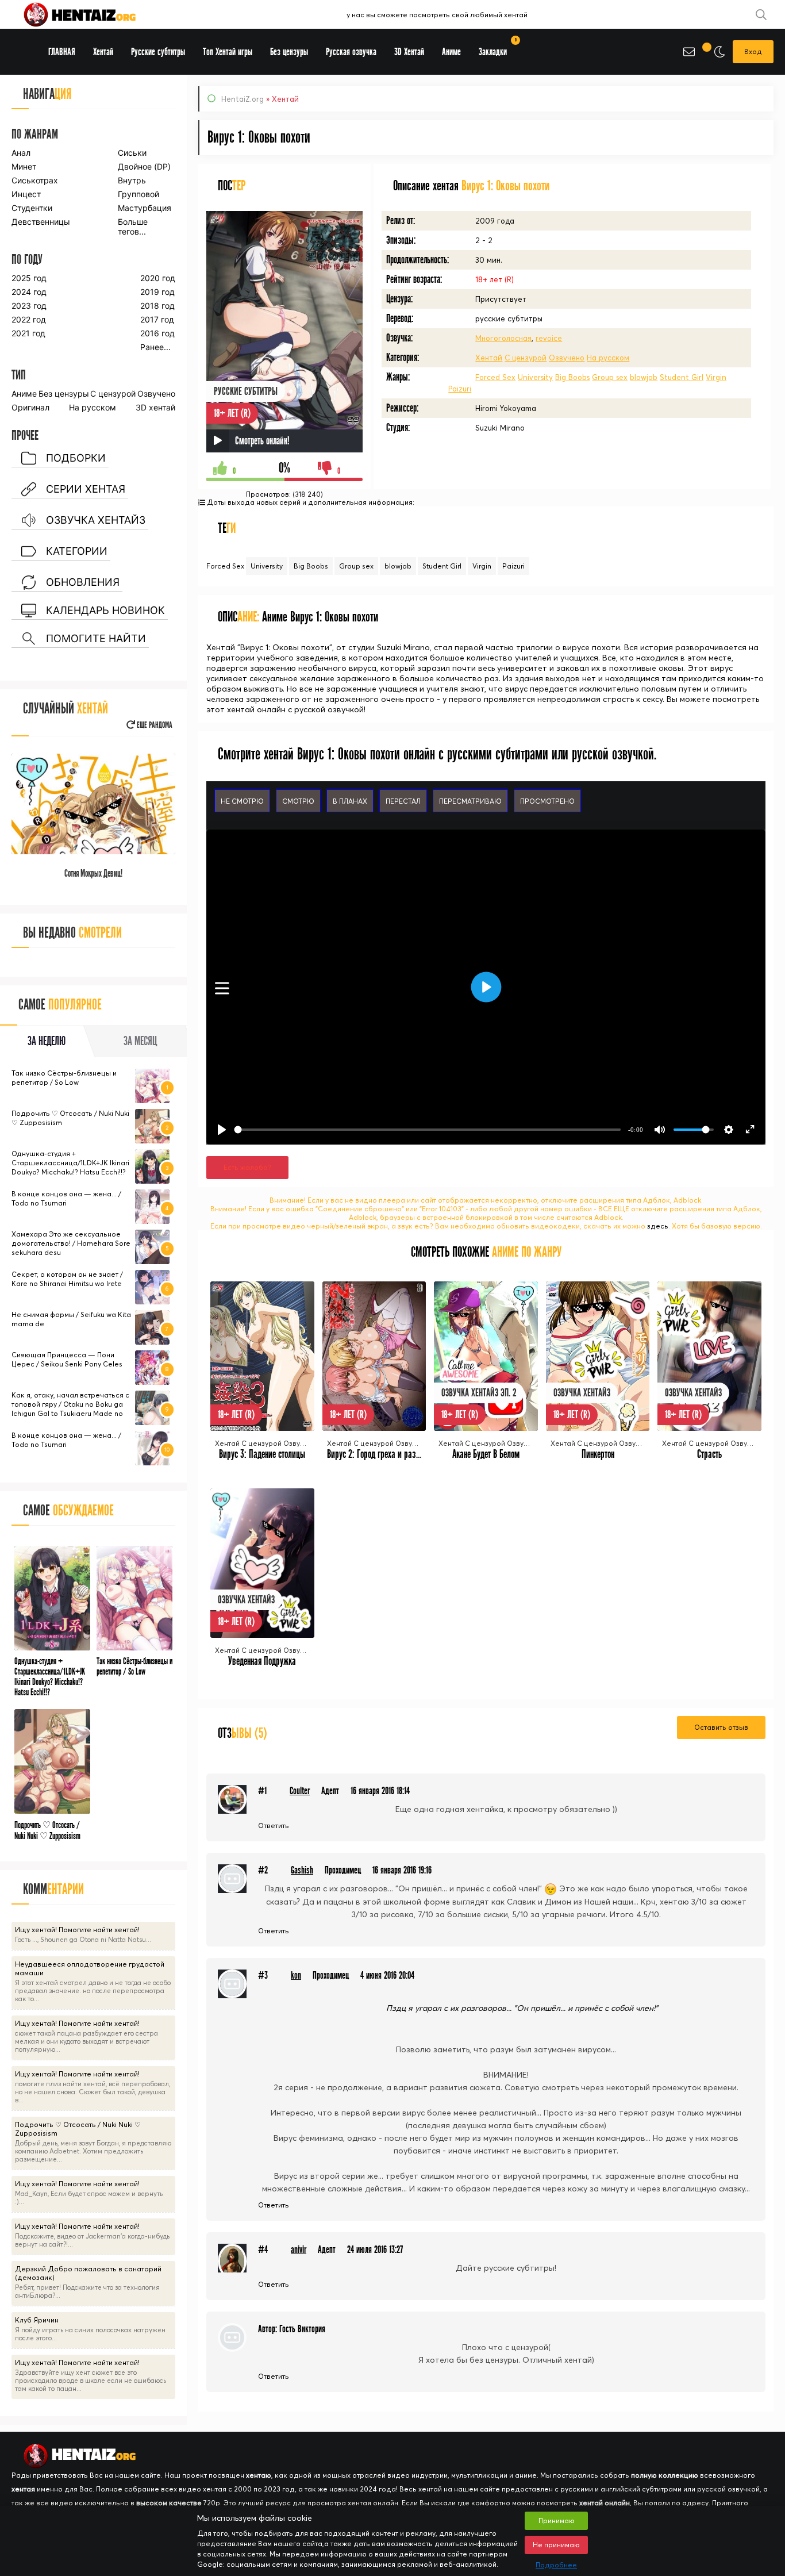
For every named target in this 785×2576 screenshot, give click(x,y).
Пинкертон (598, 1454)
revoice (549, 338)
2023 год (29, 306)
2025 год (29, 278)
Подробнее (556, 2565)
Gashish (302, 1870)
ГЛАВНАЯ (62, 52)
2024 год (29, 292)
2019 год (157, 292)
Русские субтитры (158, 52)
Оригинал (30, 407)
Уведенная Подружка (262, 1661)
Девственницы (40, 222)
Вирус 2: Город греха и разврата (381, 1454)
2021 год (28, 333)
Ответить (274, 1826)
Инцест (26, 194)
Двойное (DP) (144, 166)
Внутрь (132, 180)
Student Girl (682, 377)
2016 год (157, 333)
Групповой (138, 194)
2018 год (157, 306)
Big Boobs (572, 377)
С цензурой (526, 358)
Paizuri (460, 389)
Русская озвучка (351, 52)
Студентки (32, 208)
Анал (21, 153)
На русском (608, 358)
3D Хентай (409, 52)
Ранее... (155, 347)
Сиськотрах (35, 180)
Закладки (497, 48)
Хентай (489, 358)
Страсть (709, 1454)
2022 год (29, 319)
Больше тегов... (133, 226)
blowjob (644, 377)
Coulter (300, 1791)
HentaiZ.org (243, 99)
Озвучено (567, 358)
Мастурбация (145, 208)
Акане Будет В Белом (486, 1454)
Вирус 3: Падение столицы (262, 1454)
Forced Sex (495, 377)
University (535, 377)
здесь (658, 1226)
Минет (24, 166)
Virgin (716, 377)
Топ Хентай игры (228, 52)
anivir (299, 2250)
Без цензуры (64, 393)
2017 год (157, 319)
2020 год (158, 278)
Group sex (610, 377)
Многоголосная (503, 338)
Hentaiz (92, 14)
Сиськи (132, 153)
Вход (753, 51)
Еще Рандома (154, 725)
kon (296, 1976)
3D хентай (155, 407)
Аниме (24, 393)
